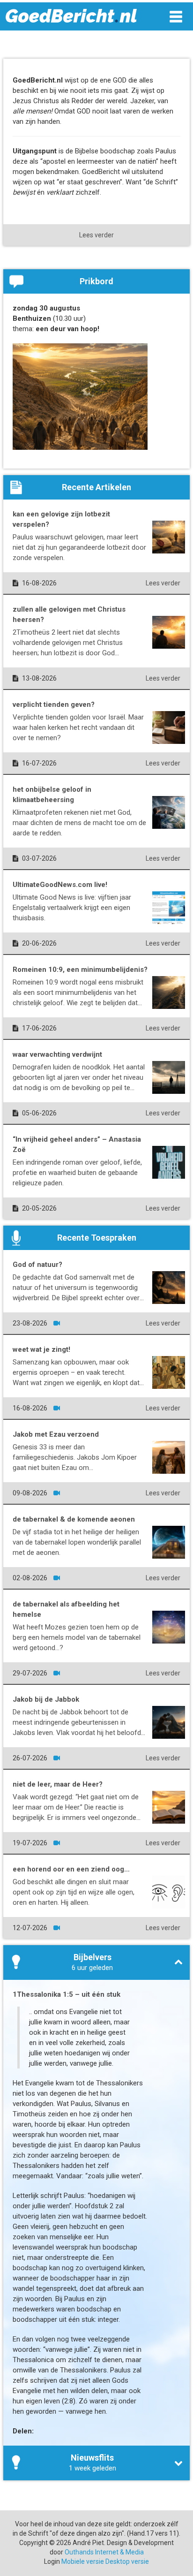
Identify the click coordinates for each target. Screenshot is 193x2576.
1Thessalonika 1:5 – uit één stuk (67, 1994)
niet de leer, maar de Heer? (58, 1784)
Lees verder (96, 235)
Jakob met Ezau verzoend (56, 1434)
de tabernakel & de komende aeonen (74, 1519)
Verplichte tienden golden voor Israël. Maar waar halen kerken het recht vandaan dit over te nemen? (78, 727)
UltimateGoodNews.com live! (60, 885)
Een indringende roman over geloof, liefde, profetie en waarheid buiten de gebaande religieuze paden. (77, 1173)
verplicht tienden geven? (54, 705)
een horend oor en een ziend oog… (71, 1869)
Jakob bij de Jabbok (46, 1699)
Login (52, 2561)
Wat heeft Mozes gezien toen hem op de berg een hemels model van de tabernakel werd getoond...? (77, 1637)
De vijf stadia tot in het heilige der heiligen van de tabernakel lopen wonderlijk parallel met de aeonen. (77, 1542)
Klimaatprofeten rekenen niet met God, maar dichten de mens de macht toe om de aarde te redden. (79, 823)
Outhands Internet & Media (104, 2552)
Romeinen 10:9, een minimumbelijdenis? (80, 970)
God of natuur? (37, 1265)
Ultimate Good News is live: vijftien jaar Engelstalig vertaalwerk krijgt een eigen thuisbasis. (72, 908)
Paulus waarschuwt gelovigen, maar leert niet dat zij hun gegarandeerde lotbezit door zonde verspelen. (79, 547)
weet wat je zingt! (41, 1349)
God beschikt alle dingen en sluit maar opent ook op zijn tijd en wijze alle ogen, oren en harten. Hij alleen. (74, 1892)
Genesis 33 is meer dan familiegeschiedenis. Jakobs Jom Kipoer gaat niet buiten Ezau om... (75, 1457)
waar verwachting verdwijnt (57, 1054)
